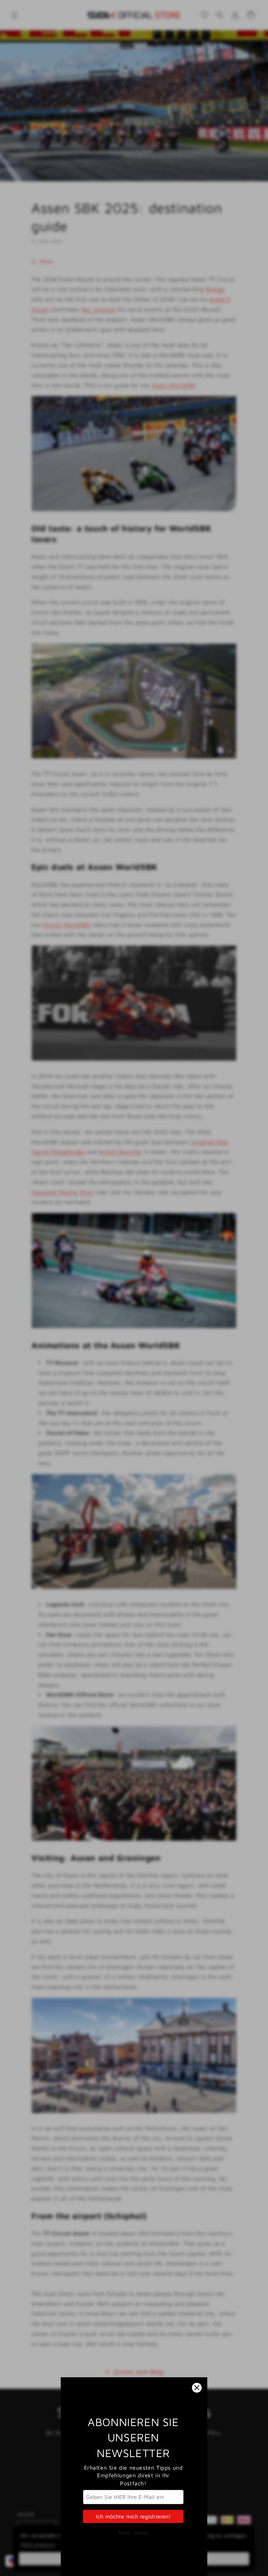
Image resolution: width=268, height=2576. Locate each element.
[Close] (197, 2388)
